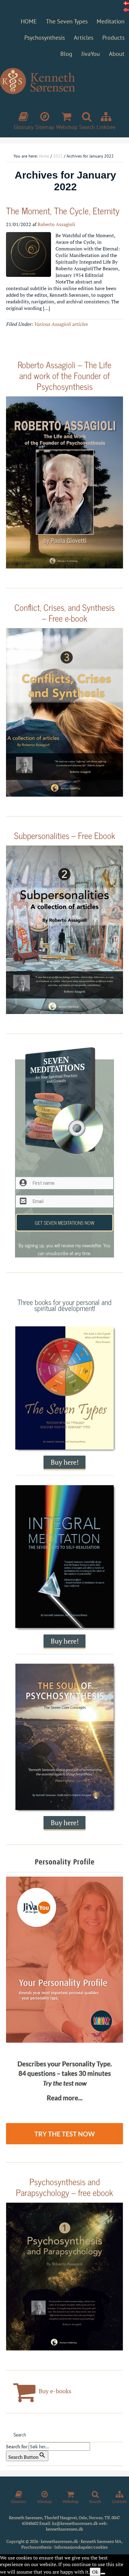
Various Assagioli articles (61, 324)
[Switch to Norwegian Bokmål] (126, 10)
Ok (95, 2572)
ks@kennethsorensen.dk (75, 2523)
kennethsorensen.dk (64, 2529)
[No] (103, 2574)
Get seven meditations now (65, 1223)
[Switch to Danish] (126, 3)
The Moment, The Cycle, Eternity (63, 210)
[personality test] (64, 2001)
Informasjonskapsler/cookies (81, 2547)
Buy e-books (54, 2391)
